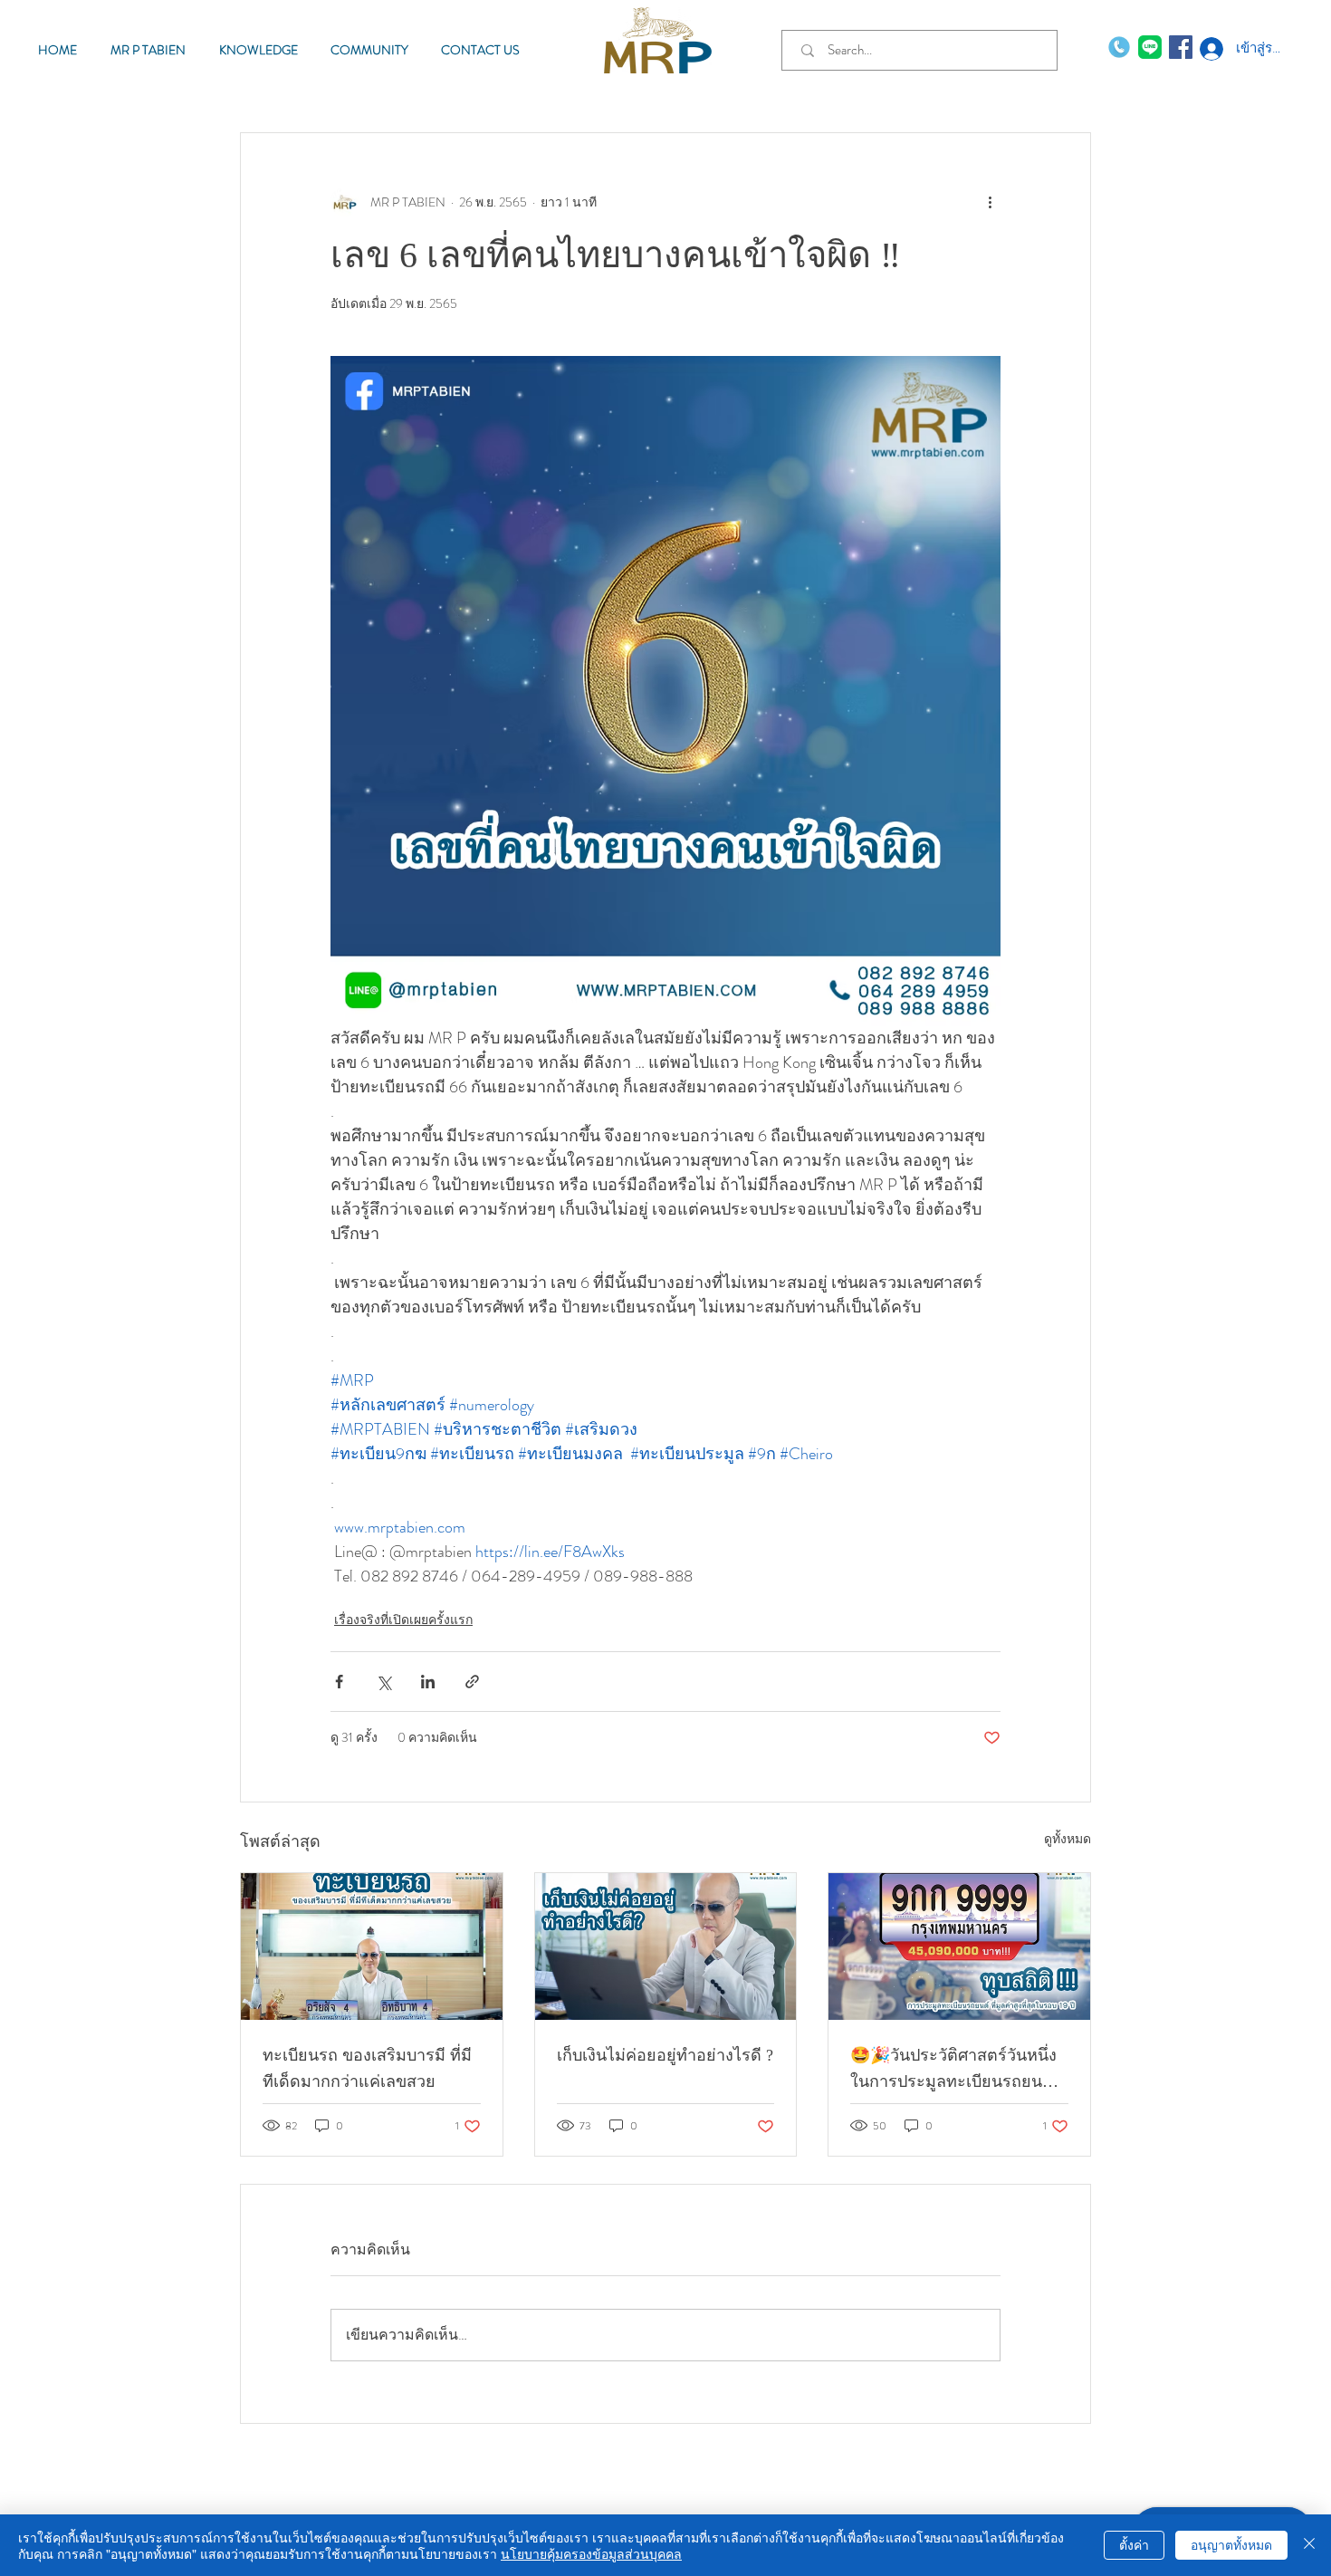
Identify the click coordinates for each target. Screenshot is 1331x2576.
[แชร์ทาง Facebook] (339, 1682)
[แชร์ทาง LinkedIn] (428, 1682)
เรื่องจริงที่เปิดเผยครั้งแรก (403, 1620)
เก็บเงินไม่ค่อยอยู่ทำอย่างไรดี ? (665, 2055)
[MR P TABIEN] (1150, 47)
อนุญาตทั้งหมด (1231, 2544)
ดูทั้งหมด (1068, 1839)
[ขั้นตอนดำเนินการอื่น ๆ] (990, 202)
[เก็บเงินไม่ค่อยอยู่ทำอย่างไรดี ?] (666, 1946)
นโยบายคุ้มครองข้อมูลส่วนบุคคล (591, 2553)
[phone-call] (1119, 47)
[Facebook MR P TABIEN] (1181, 47)
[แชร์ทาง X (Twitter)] (383, 1682)
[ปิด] (1309, 2545)
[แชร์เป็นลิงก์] (472, 1682)
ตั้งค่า (1134, 2544)
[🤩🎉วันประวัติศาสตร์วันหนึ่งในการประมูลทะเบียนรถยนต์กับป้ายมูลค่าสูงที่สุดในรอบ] (959, 1946)
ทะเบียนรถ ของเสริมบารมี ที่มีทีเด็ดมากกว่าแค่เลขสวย (367, 2068)
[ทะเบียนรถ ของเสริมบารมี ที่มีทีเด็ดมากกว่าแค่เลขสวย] (372, 1946)
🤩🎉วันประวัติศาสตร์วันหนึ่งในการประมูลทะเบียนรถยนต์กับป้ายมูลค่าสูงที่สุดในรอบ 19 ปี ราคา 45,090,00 (954, 2070)
